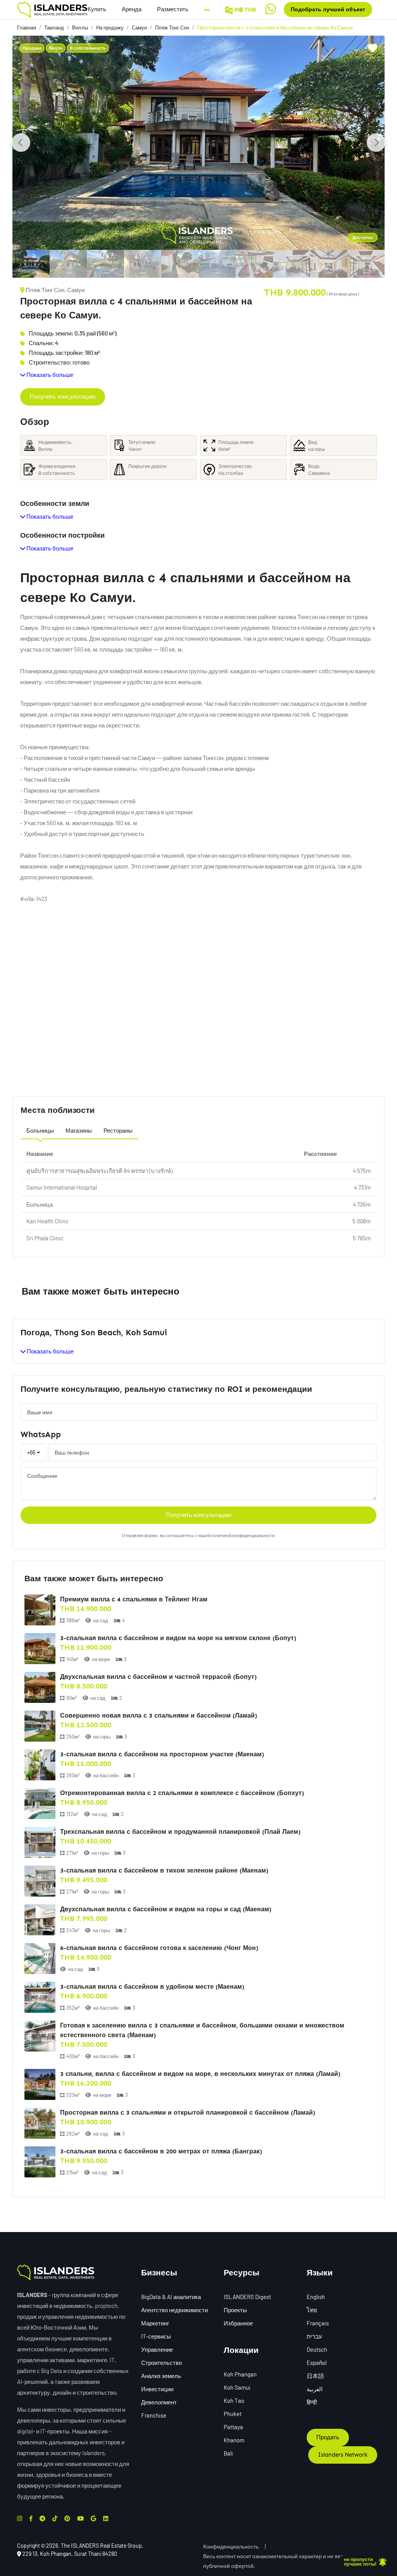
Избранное (238, 2323)
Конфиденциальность (231, 2546)
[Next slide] (376, 143)
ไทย (312, 2310)
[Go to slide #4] (143, 264)
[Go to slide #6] (217, 264)
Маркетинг (155, 2323)
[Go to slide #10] (366, 264)
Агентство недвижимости (174, 2310)
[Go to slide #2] (68, 264)
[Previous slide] (21, 143)
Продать (328, 2437)
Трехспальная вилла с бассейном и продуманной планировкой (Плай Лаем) (180, 1832)
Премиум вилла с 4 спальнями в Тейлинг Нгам (134, 1599)
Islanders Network (343, 2455)
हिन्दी (312, 2402)
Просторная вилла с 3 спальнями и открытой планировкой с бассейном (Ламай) (188, 2113)
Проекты (235, 2310)
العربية (315, 2389)
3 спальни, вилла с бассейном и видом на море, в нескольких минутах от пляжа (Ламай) (200, 2074)
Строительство (161, 2363)
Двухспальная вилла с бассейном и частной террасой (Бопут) (158, 1677)
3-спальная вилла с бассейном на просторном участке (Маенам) (162, 1754)
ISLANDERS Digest (247, 2297)
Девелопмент (159, 2402)
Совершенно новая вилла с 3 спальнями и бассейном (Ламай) (159, 1715)
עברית (314, 2336)
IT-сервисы (156, 2336)
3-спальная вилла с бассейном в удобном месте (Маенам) (152, 1987)
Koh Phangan (240, 2374)
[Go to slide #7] (254, 264)
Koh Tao (234, 2401)
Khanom (234, 2440)
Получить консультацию (63, 397)
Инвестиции (157, 2389)
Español (317, 2363)
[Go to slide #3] (105, 264)
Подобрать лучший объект (328, 9)
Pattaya (233, 2427)
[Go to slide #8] (292, 264)
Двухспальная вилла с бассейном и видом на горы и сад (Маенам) (166, 1909)
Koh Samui (237, 2387)
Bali (228, 2453)
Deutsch (317, 2349)
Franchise (154, 2415)
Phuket (233, 2414)
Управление (157, 2349)
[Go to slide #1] (31, 264)
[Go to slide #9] (329, 264)
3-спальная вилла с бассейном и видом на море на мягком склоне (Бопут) (178, 1638)
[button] (173, 9)
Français (318, 2323)
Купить (97, 9)
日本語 (315, 2376)
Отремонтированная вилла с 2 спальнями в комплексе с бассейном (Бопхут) (182, 1793)
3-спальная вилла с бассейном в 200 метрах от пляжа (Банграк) (161, 2151)
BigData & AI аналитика (171, 2297)
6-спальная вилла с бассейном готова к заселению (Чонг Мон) (159, 1948)
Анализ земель (161, 2376)
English (316, 2297)
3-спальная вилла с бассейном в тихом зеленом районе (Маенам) (164, 1870)
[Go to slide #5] (180, 264)
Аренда (132, 9)
